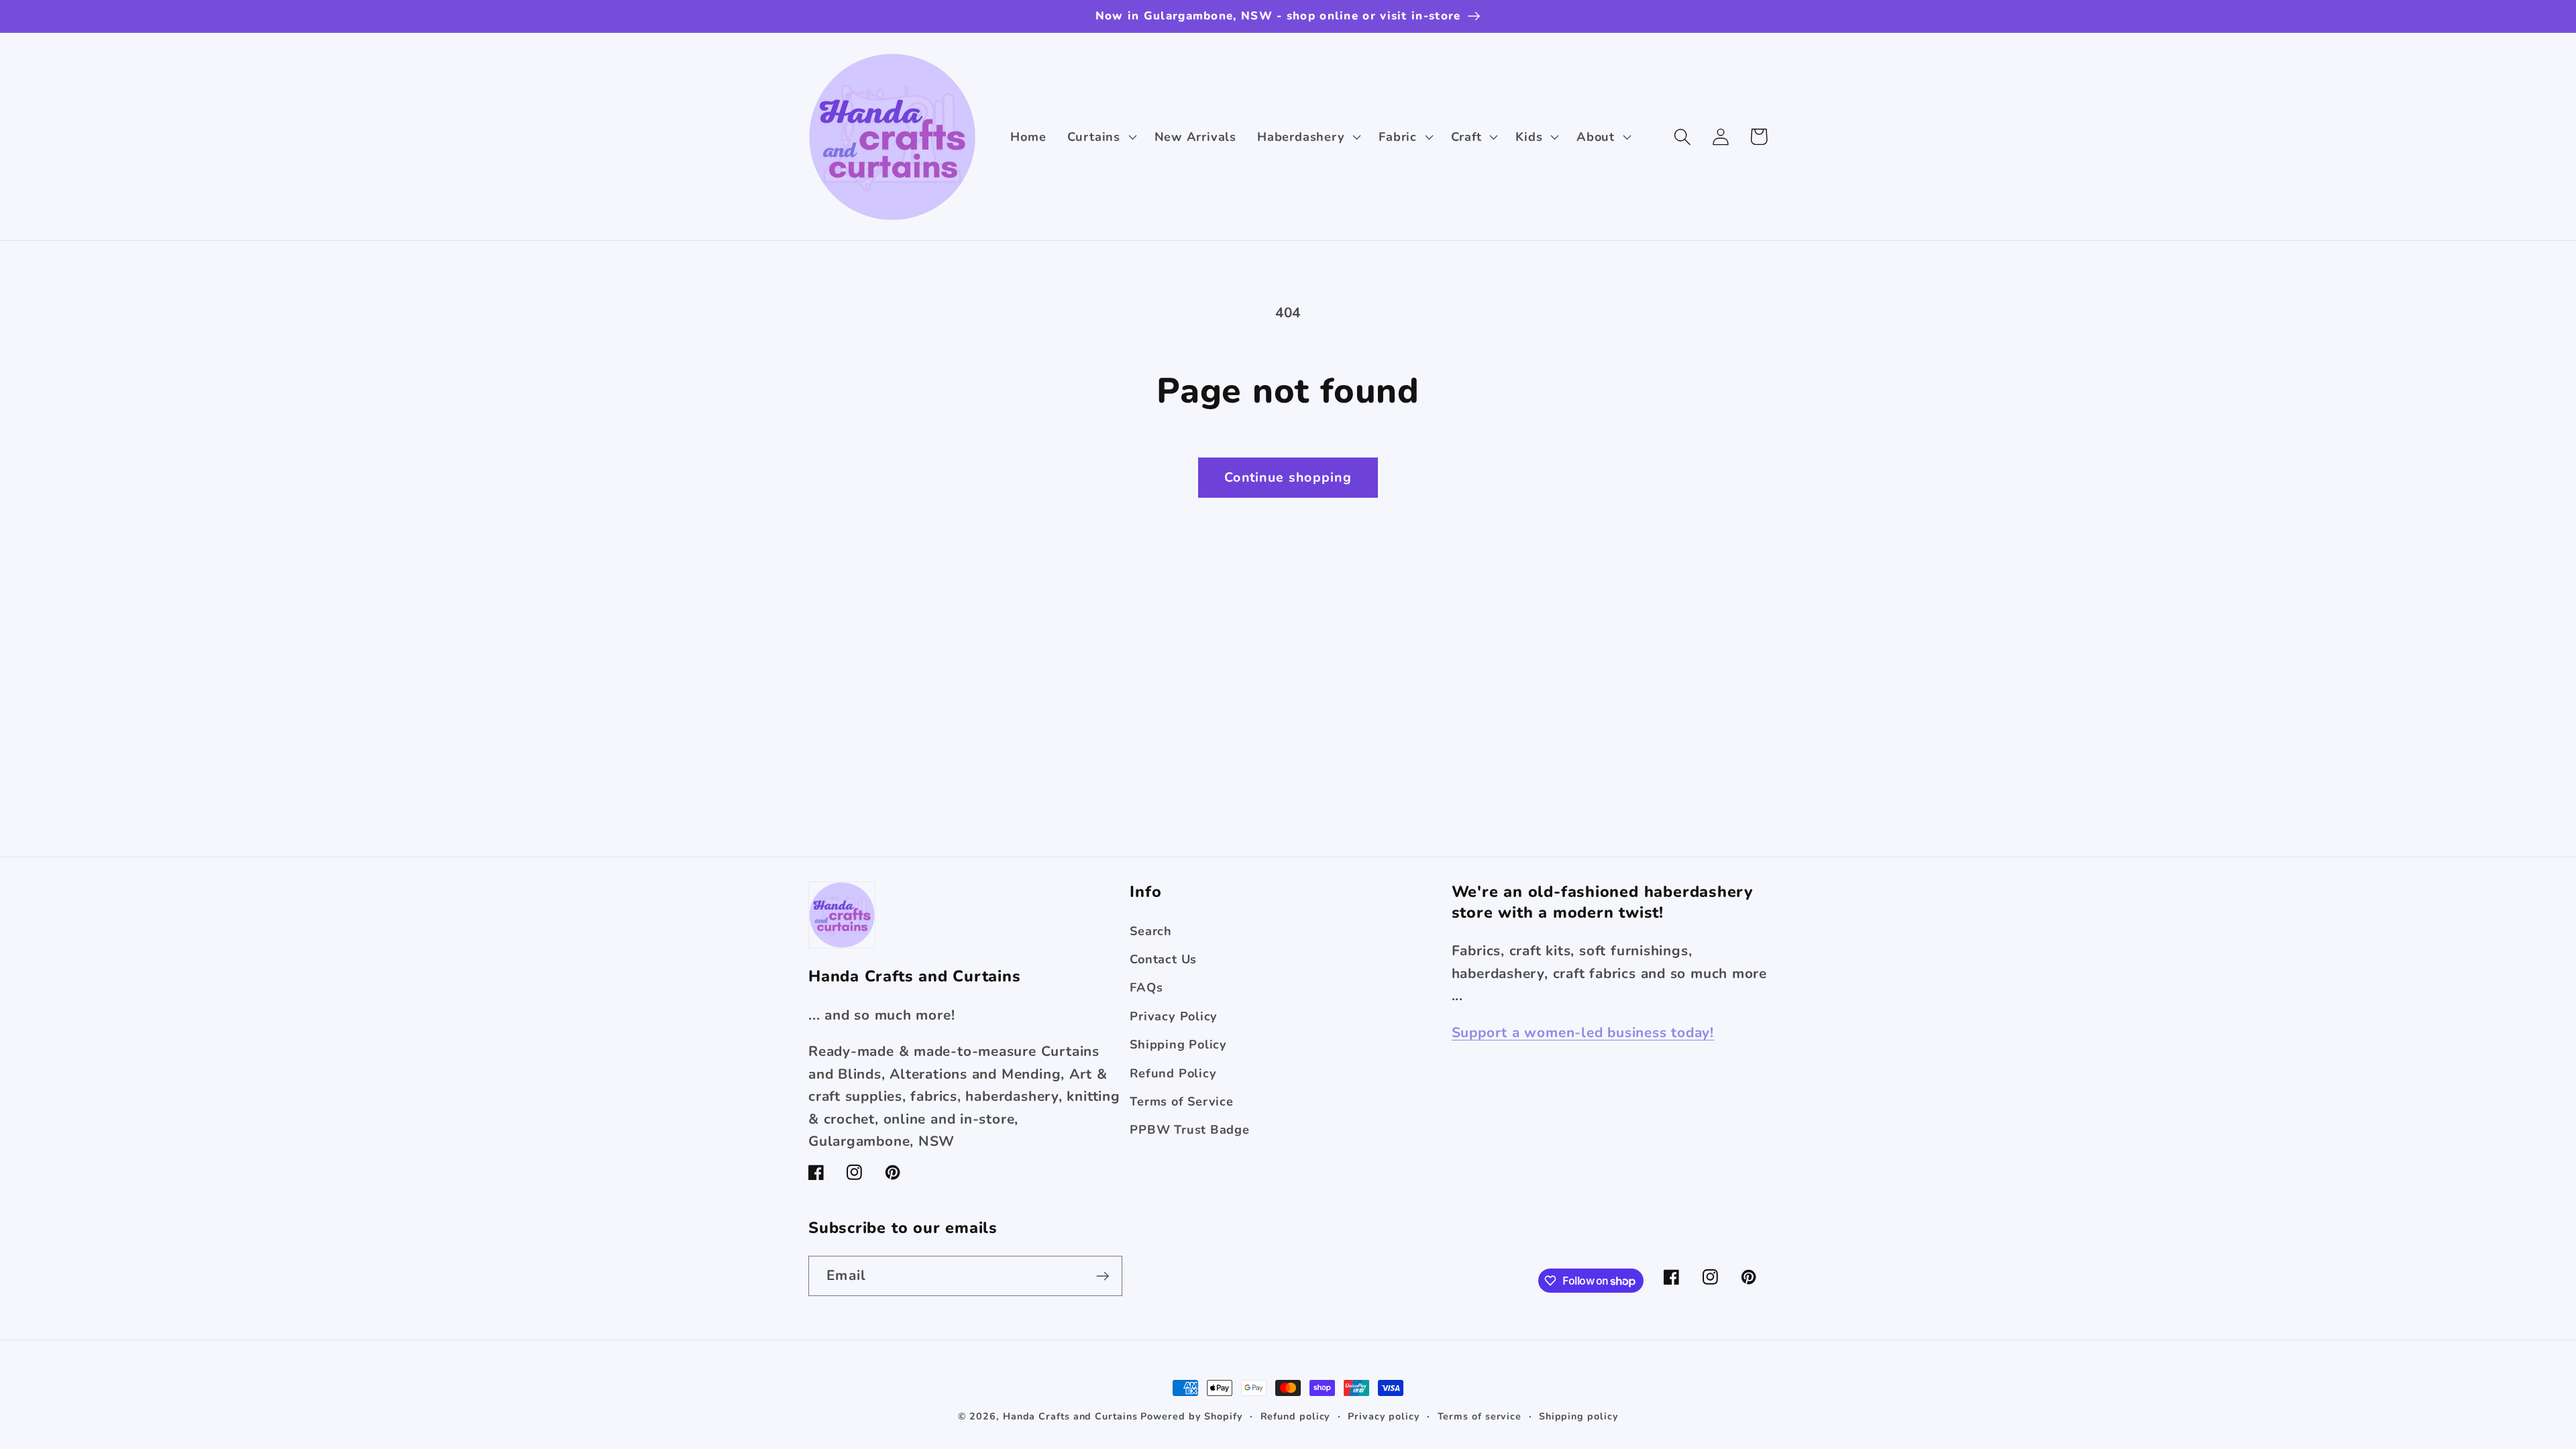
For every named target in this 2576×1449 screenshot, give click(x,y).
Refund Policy (1173, 1073)
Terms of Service (1181, 1102)
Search (1151, 931)
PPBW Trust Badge (1189, 1130)
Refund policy (1296, 1416)
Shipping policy (1579, 1416)
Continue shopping (1288, 477)
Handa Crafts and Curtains (1070, 1416)
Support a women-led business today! (1583, 1032)
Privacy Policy (1174, 1016)
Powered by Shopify (1191, 1416)
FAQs (1146, 987)
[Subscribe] (1103, 1276)
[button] (1100, 137)
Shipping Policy (1178, 1044)
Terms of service (1480, 1416)
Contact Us (1163, 959)
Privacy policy (1384, 1416)
